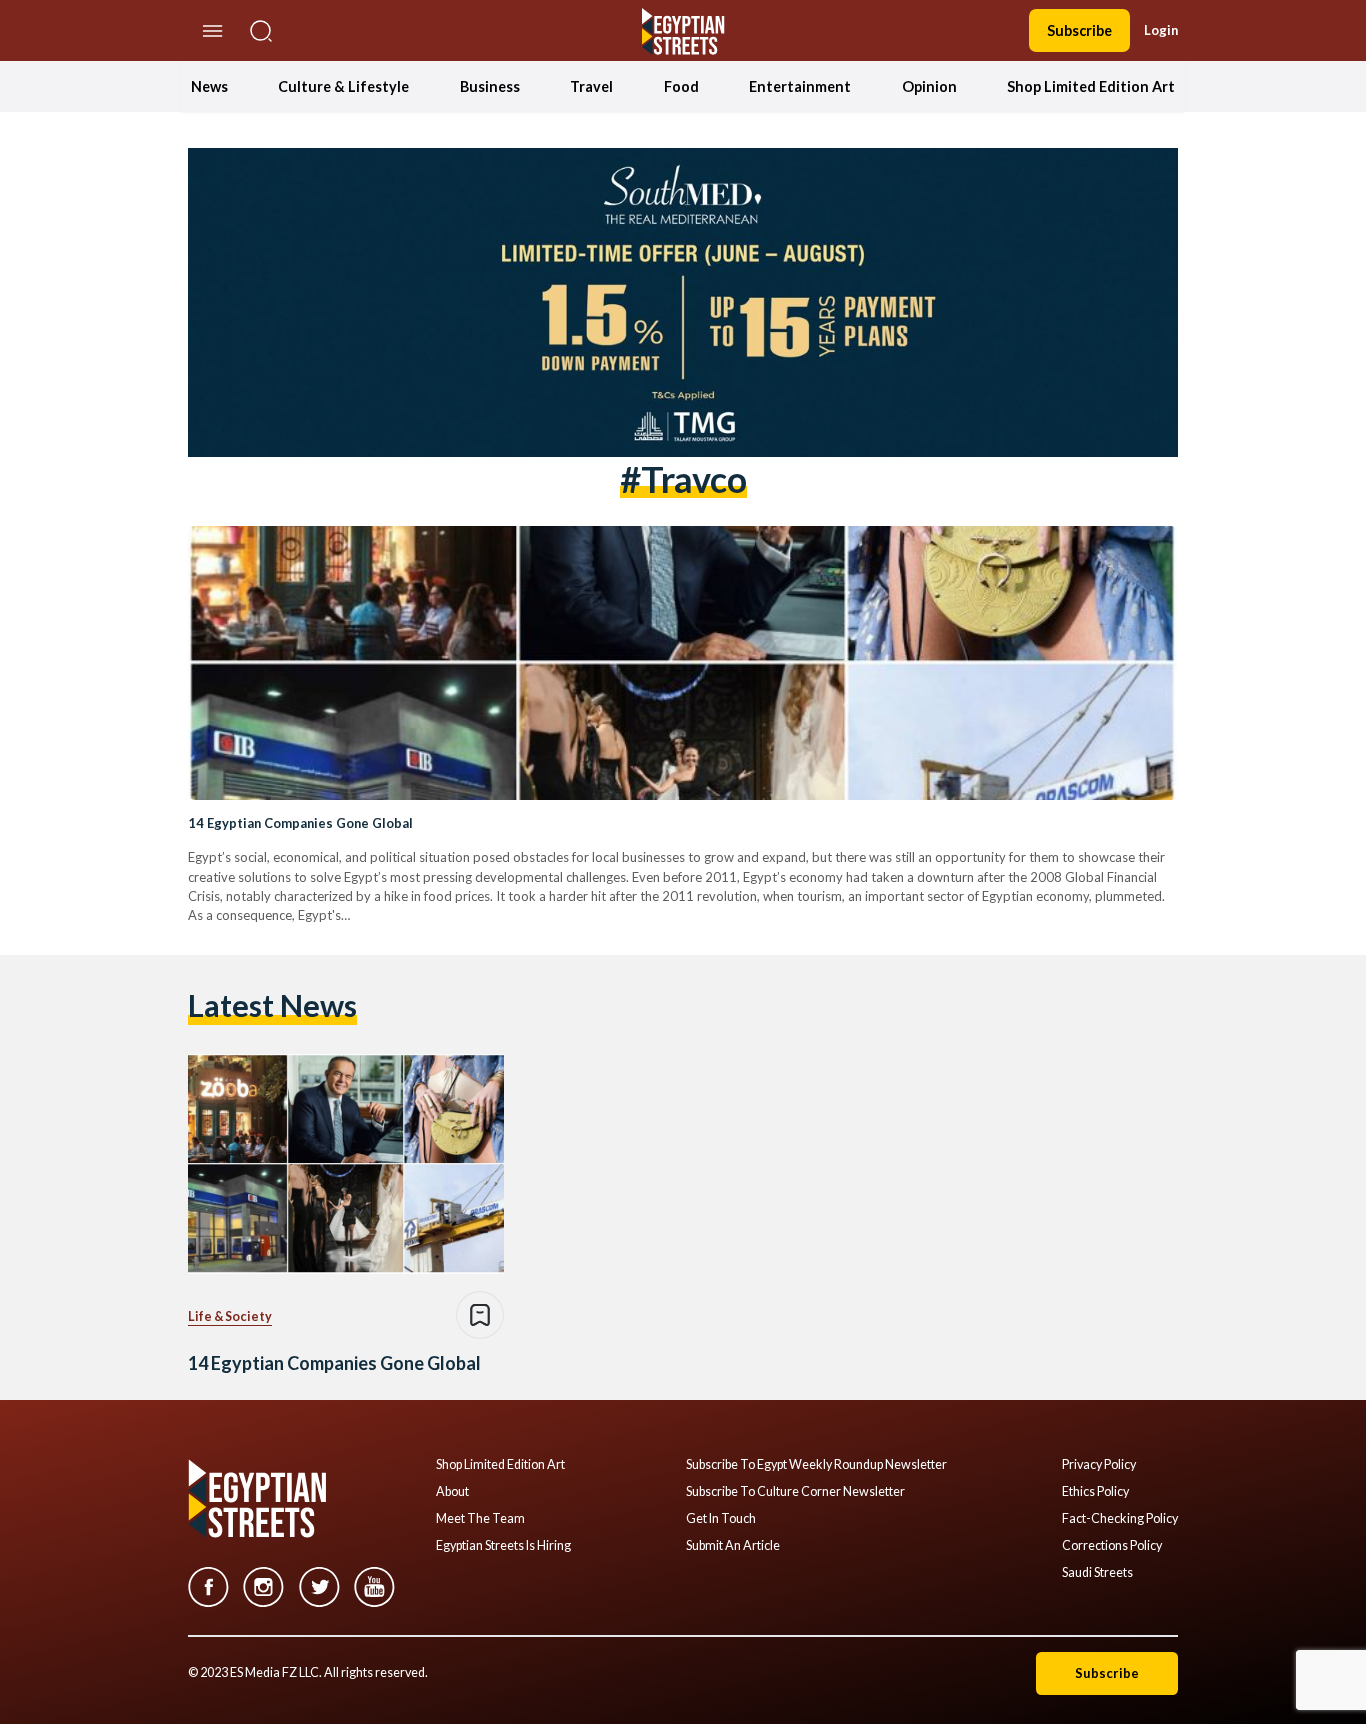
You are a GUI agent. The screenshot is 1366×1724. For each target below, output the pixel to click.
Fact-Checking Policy (1120, 1519)
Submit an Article (733, 1546)
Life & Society (230, 1316)
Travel (591, 86)
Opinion (929, 86)
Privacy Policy (1099, 1465)
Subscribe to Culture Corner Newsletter (795, 1492)
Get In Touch (721, 1519)
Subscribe (1079, 30)
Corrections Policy (1112, 1546)
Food (681, 86)
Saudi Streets (1097, 1573)
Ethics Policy (1095, 1492)
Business (490, 86)
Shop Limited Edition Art (1091, 86)
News (209, 86)
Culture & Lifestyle (343, 86)
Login (1161, 30)
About (452, 1492)
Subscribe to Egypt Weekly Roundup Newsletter (816, 1465)
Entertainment (800, 86)
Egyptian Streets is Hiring (503, 1546)
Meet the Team (480, 1519)
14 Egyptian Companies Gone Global (300, 823)
